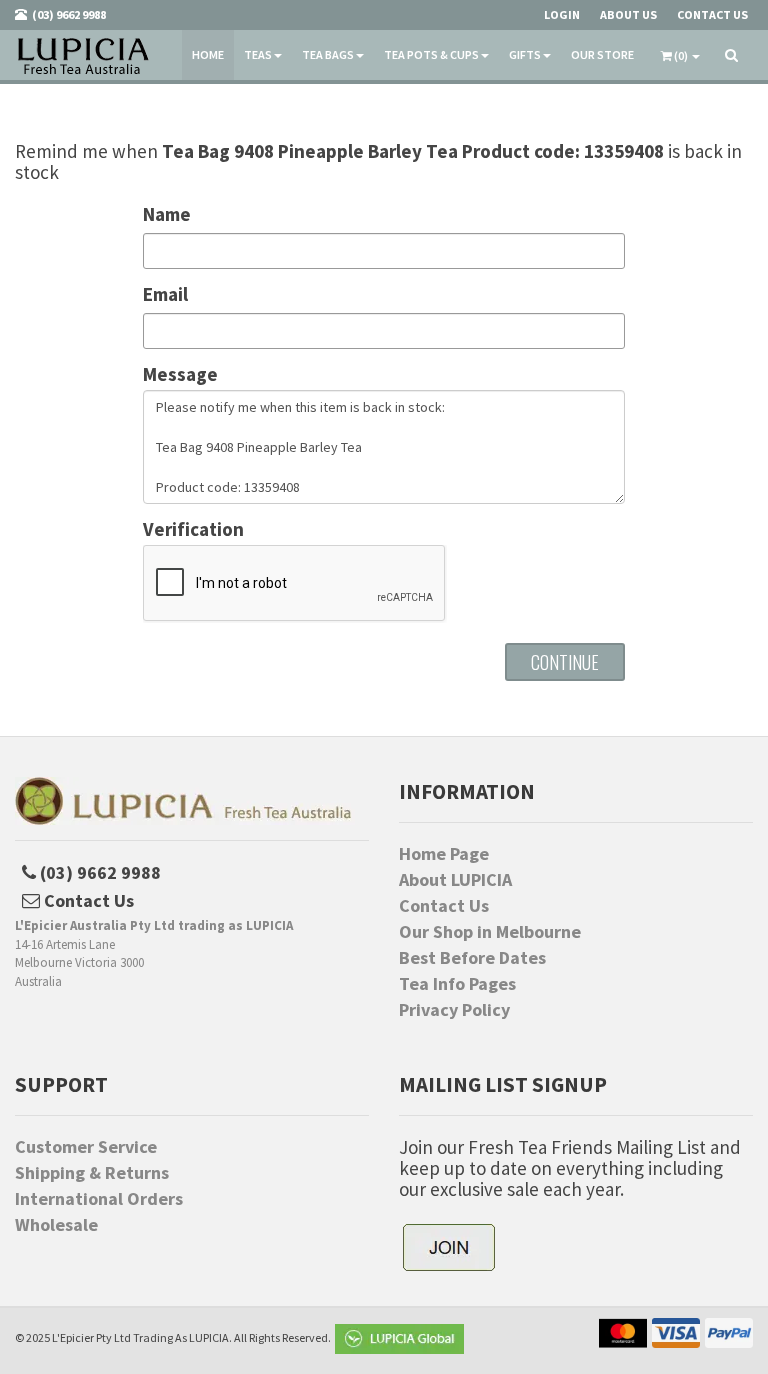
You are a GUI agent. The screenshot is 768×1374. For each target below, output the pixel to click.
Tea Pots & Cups (431, 54)
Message (180, 374)
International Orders (99, 1199)
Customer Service (86, 1147)
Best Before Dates (472, 958)
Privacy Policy (454, 1010)
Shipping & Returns (92, 1173)
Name (167, 214)
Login (562, 14)
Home (208, 54)
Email (165, 294)
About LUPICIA (455, 880)
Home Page (444, 854)
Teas (258, 54)
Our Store (602, 54)
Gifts (525, 54)
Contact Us (444, 906)
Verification (193, 529)
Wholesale (56, 1225)
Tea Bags (328, 54)
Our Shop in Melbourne (490, 932)
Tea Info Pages (457, 984)
